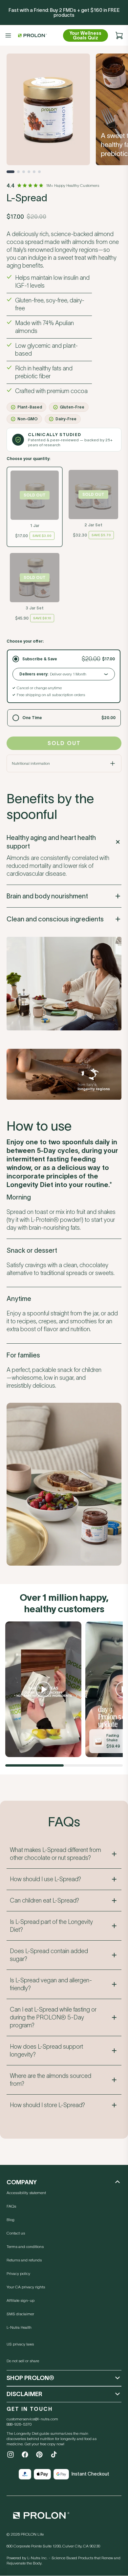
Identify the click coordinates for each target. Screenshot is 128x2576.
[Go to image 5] (34, 172)
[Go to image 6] (39, 172)
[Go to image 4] (29, 172)
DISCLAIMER (24, 2394)
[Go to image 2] (18, 172)
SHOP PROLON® (30, 2378)
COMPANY (22, 2182)
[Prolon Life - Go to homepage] (32, 35)
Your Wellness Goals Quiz (85, 35)
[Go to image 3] (24, 172)
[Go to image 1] (11, 172)
